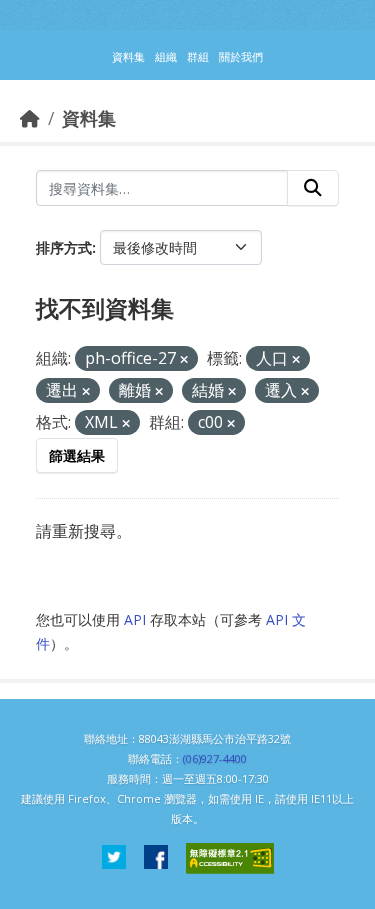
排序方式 (64, 247)
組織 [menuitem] (166, 56)
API (135, 619)
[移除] (184, 359)
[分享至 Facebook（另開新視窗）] (156, 858)
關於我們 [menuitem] (241, 56)
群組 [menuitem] (198, 56)
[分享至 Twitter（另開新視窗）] (114, 858)
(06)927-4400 (215, 758)
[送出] (313, 188)
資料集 (89, 118)
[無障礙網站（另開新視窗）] (230, 858)
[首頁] (30, 118)
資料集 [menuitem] (128, 56)
